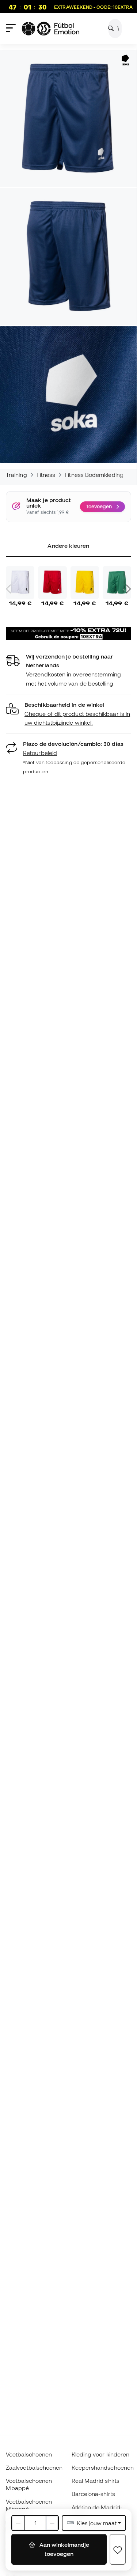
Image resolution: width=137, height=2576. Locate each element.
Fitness (46, 475)
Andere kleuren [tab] (68, 546)
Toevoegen (99, 507)
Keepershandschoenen (103, 2467)
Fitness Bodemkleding (94, 475)
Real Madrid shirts (96, 2481)
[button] (68, 714)
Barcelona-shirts (93, 2494)
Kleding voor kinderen (101, 2454)
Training (16, 475)
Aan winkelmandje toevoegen (64, 2549)
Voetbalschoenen (29, 2454)
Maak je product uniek (49, 503)
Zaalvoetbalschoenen (34, 2467)
